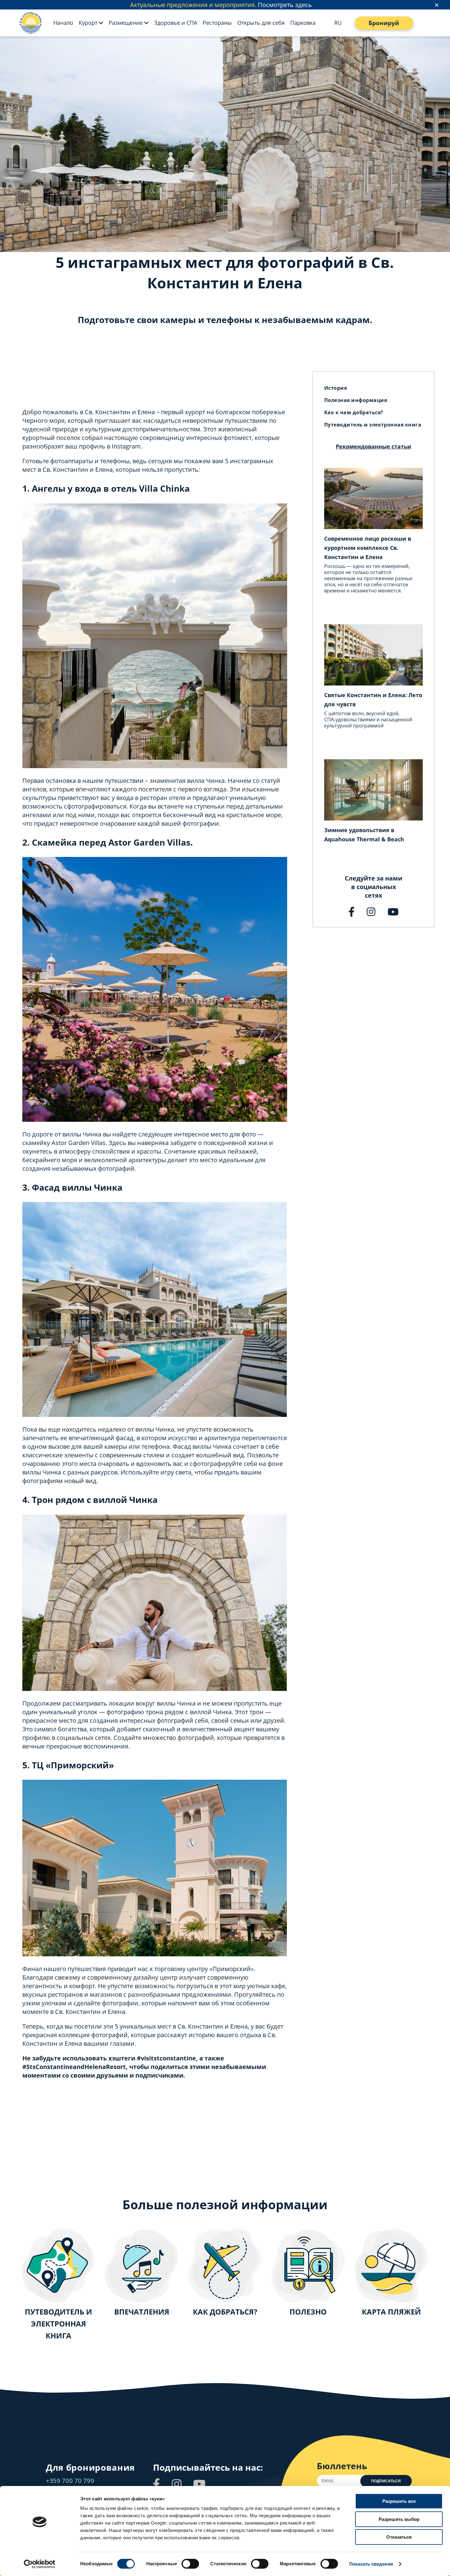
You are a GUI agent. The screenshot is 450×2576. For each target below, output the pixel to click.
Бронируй (384, 23)
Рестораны (217, 23)
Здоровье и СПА (176, 23)
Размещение (126, 23)
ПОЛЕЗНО (308, 2312)
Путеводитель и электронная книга (373, 425)
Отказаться (399, 2537)
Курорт (88, 23)
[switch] (190, 2564)
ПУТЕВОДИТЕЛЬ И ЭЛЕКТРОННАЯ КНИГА (58, 2324)
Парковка (303, 23)
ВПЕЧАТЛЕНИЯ (142, 2312)
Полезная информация (356, 400)
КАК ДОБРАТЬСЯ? (225, 2312)
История (336, 388)
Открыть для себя (261, 23)
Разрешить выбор (399, 2519)
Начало (63, 23)
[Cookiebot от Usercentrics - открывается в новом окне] (40, 2564)
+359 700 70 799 (70, 2481)
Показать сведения (371, 2564)
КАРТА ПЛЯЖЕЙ (391, 2312)
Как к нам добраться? (354, 412)
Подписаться (386, 2481)
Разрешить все (399, 2501)
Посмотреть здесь (285, 5)
